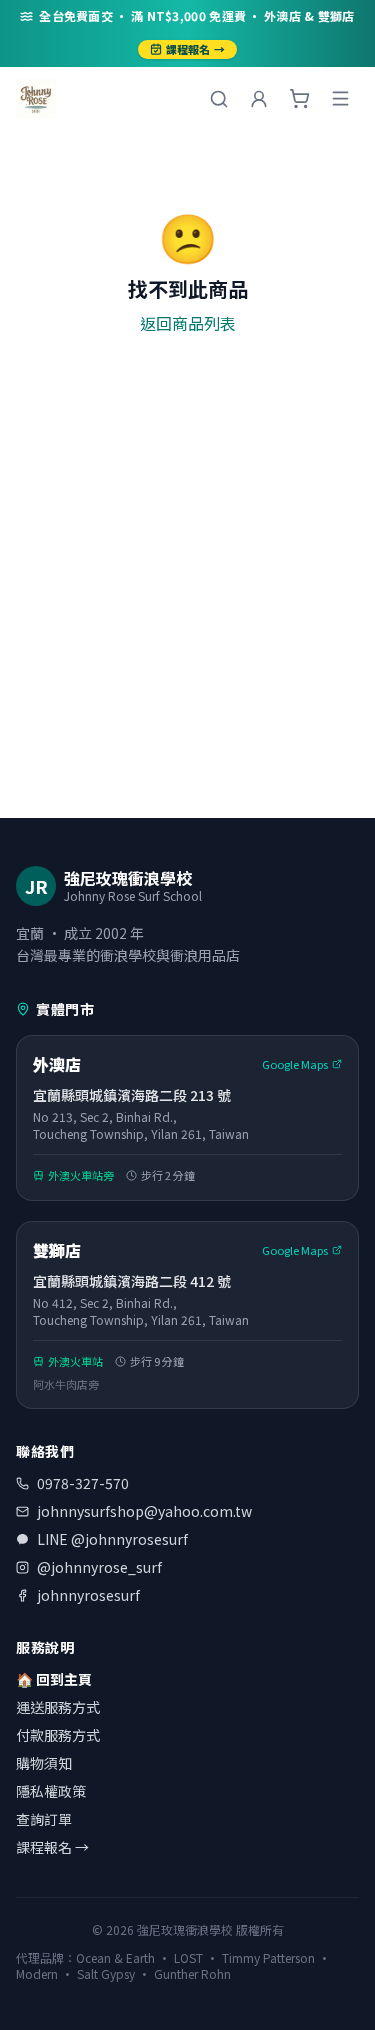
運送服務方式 (58, 1707)
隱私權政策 (51, 1791)
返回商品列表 (188, 323)
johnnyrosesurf (88, 1595)
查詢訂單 (44, 1819)
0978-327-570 (83, 1483)
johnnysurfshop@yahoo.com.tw (144, 1511)
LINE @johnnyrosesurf (112, 1539)
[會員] (259, 99)
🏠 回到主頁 (54, 1679)
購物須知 (44, 1763)
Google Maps (295, 1064)
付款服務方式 (58, 1735)
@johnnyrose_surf (99, 1567)
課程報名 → (196, 49)
